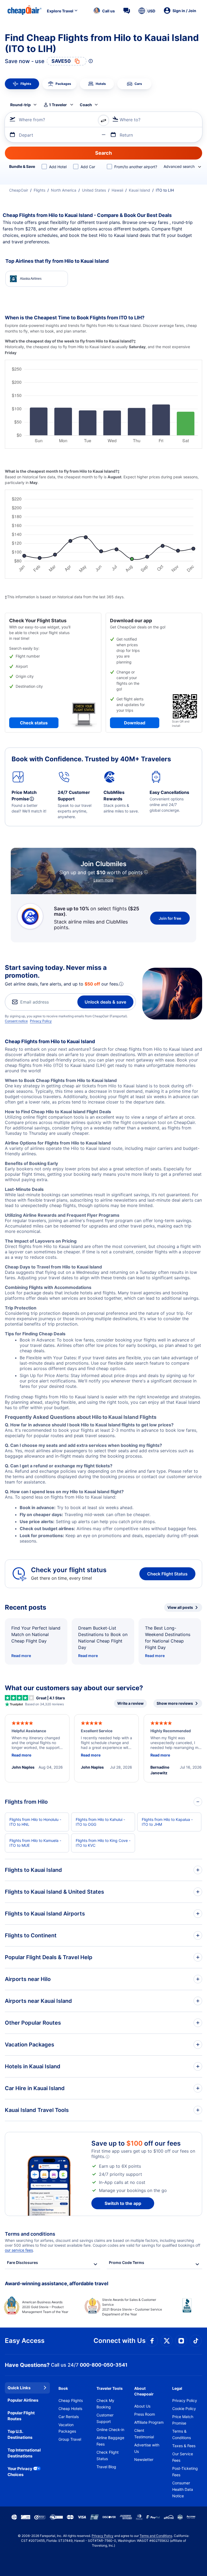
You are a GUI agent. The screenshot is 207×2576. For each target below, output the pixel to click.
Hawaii (117, 190)
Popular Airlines (23, 2400)
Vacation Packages (67, 2428)
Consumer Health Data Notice (183, 2489)
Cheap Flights (71, 2400)
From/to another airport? (136, 167)
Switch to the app (123, 2203)
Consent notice (16, 1021)
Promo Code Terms (127, 2262)
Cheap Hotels (70, 2409)
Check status (34, 723)
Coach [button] (86, 105)
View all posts (180, 1607)
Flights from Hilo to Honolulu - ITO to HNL (35, 1822)
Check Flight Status (167, 1574)
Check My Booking (105, 2404)
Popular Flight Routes (21, 2416)
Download (135, 723)
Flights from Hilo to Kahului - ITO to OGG (100, 1822)
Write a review (130, 1703)
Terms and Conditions (156, 2536)
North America (64, 190)
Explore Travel (60, 11)
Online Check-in (110, 2430)
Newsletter (144, 2459)
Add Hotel (58, 167)
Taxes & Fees (184, 2446)
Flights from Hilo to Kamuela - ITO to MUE (35, 1843)
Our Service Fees (183, 2457)
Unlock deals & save (105, 1002)
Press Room (145, 2414)
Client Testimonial (144, 2434)
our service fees (19, 2250)
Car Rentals (69, 2417)
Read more (21, 1656)
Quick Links (19, 2388)
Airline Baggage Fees (110, 2441)
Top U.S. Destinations (20, 2435)
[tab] (22, 84)
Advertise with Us (147, 2448)
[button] (104, 11)
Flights (39, 190)
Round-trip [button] (20, 105)
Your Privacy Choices (20, 2472)
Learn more (103, 880)
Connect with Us (120, 2341)
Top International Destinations (24, 2453)
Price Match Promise (183, 2420)
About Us (142, 2406)
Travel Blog (106, 2467)
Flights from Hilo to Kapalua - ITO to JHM (167, 1822)
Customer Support (105, 2418)
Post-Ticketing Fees (185, 2472)
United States (94, 190)
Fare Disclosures (23, 2262)
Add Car (88, 167)
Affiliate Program (149, 2422)
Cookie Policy (184, 2409)
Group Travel (70, 2439)
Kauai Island (139, 190)
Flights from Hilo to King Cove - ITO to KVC (103, 1843)
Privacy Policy (41, 1021)
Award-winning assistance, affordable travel (57, 2283)
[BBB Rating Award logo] (182, 2309)
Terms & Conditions (182, 2434)
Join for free (170, 918)
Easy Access (25, 2341)
